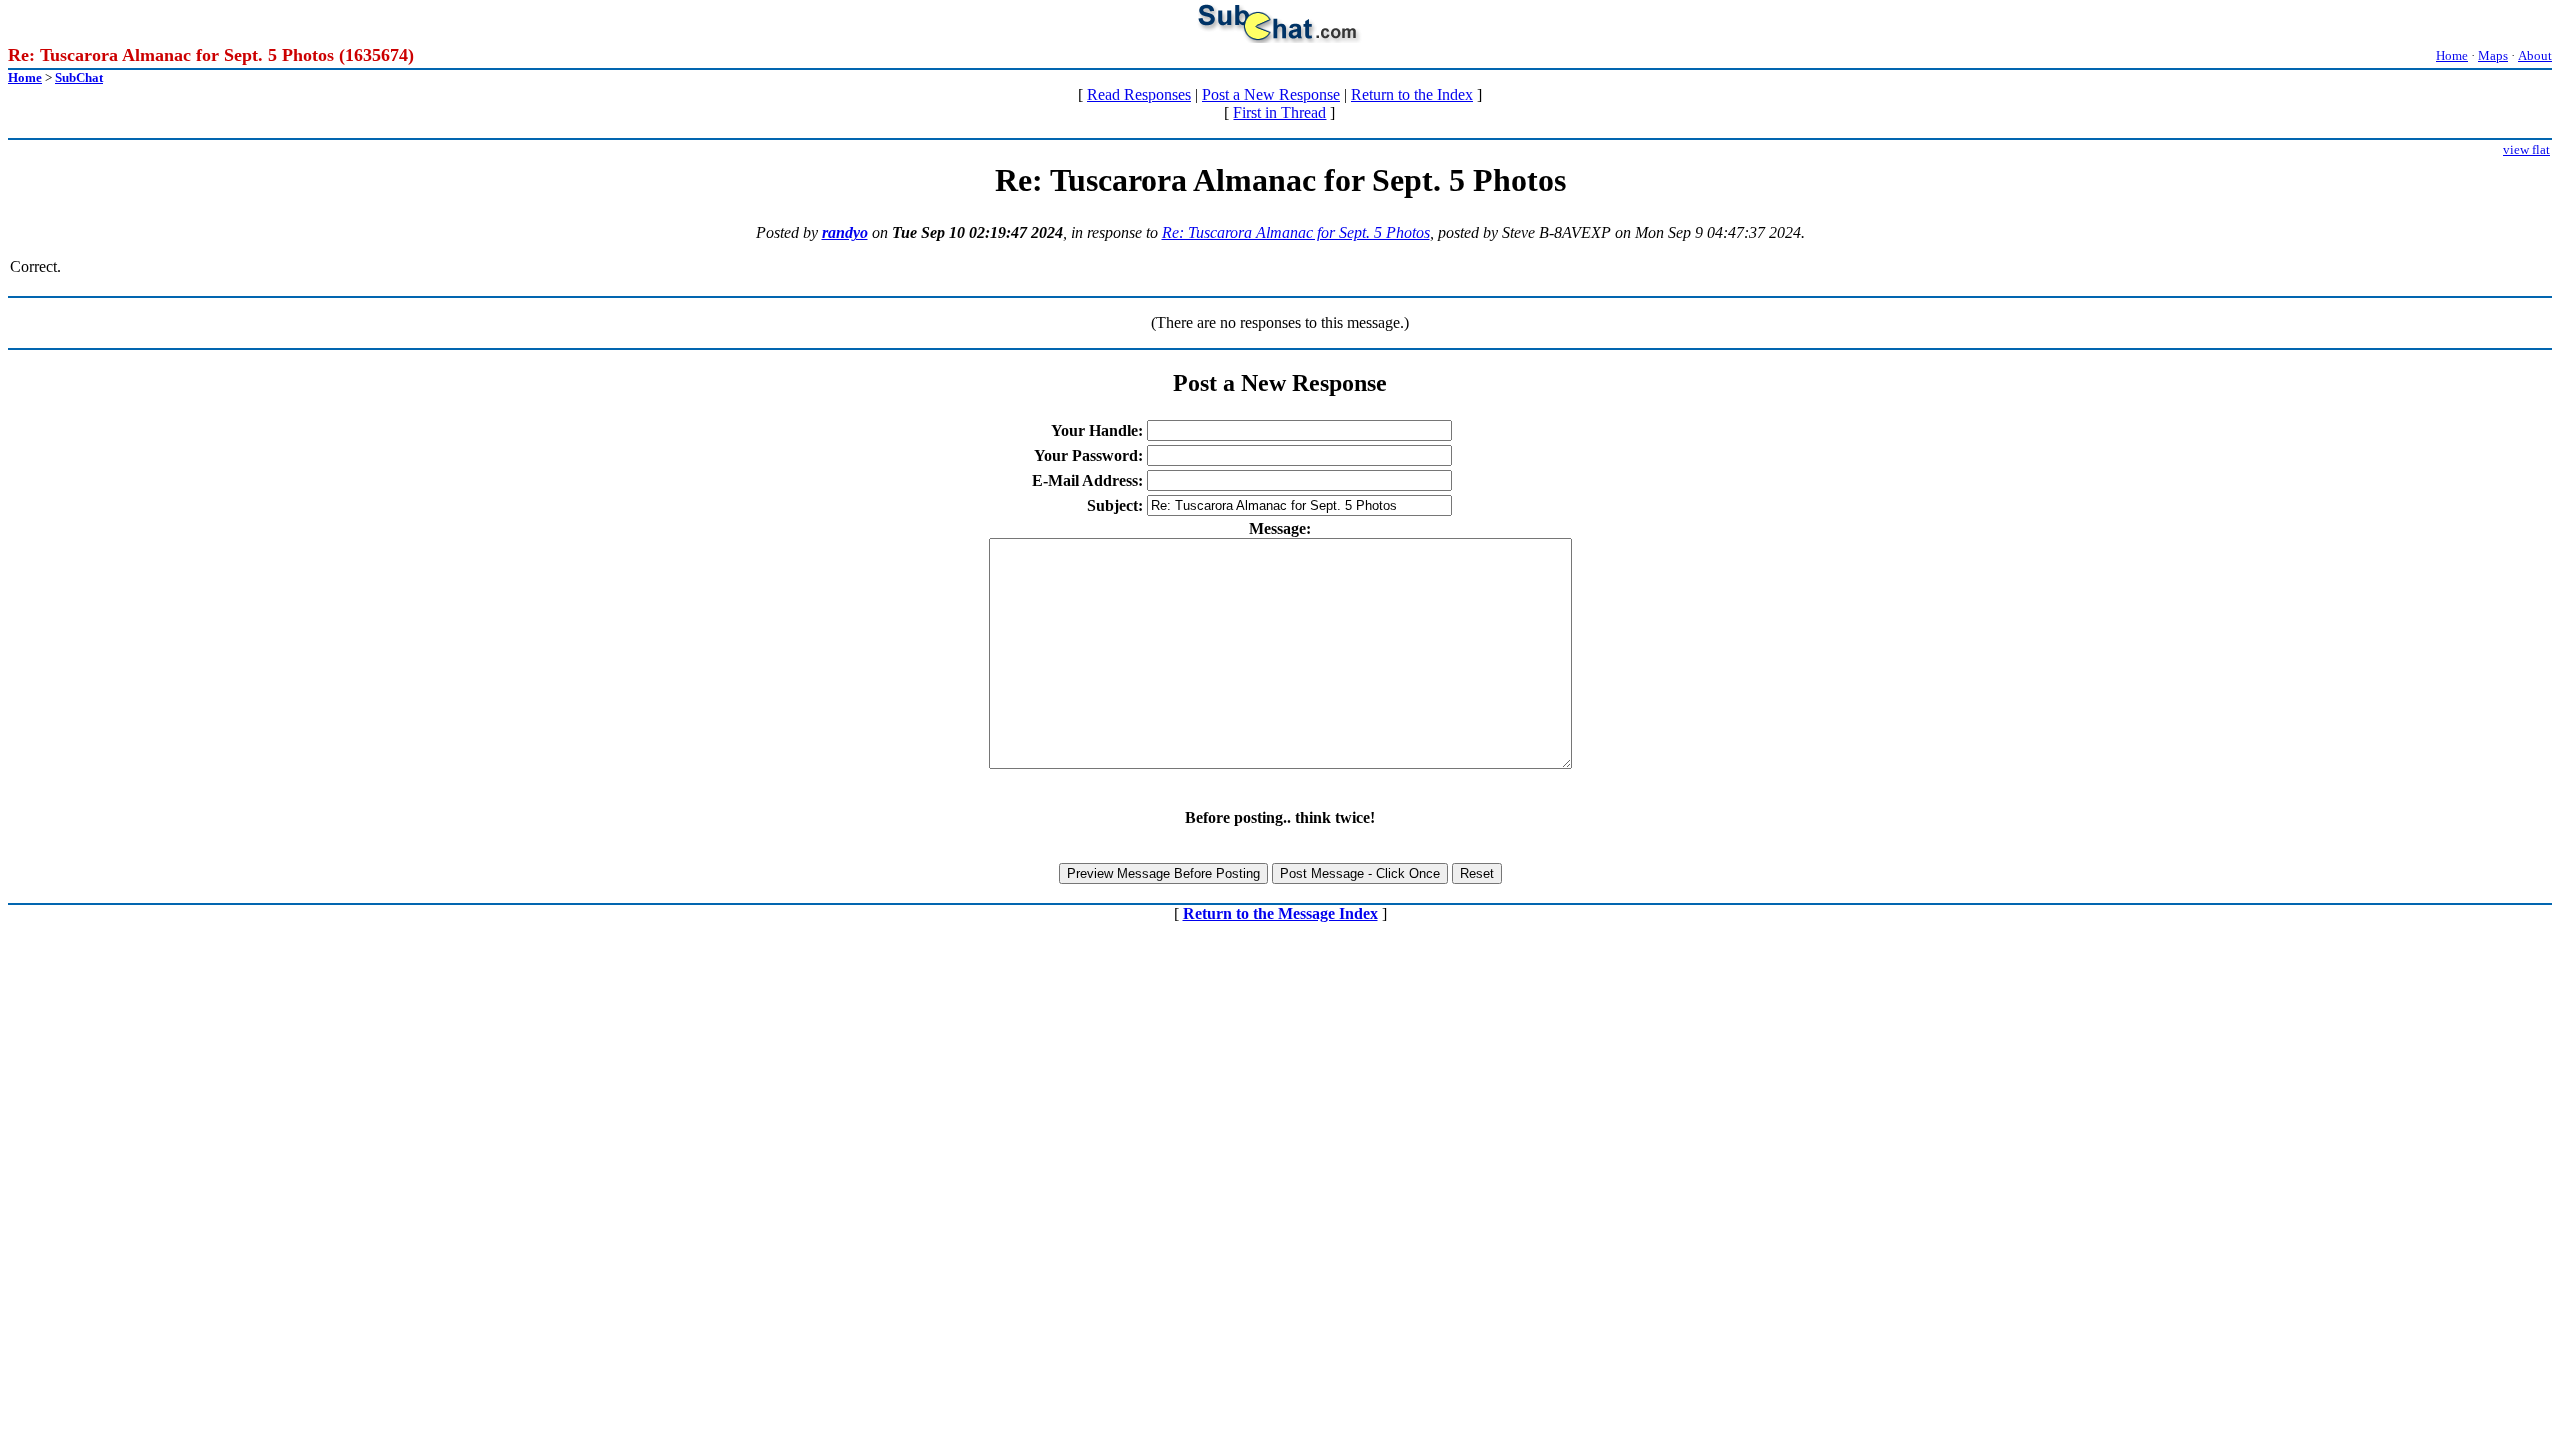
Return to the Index (1412, 94)
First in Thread (1279, 112)
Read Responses (1139, 94)
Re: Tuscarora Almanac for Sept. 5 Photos (1296, 232)
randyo (845, 232)
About (2535, 55)
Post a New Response (1271, 94)
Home (2452, 55)
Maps (2493, 55)
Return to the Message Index (1280, 913)
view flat (2526, 149)
